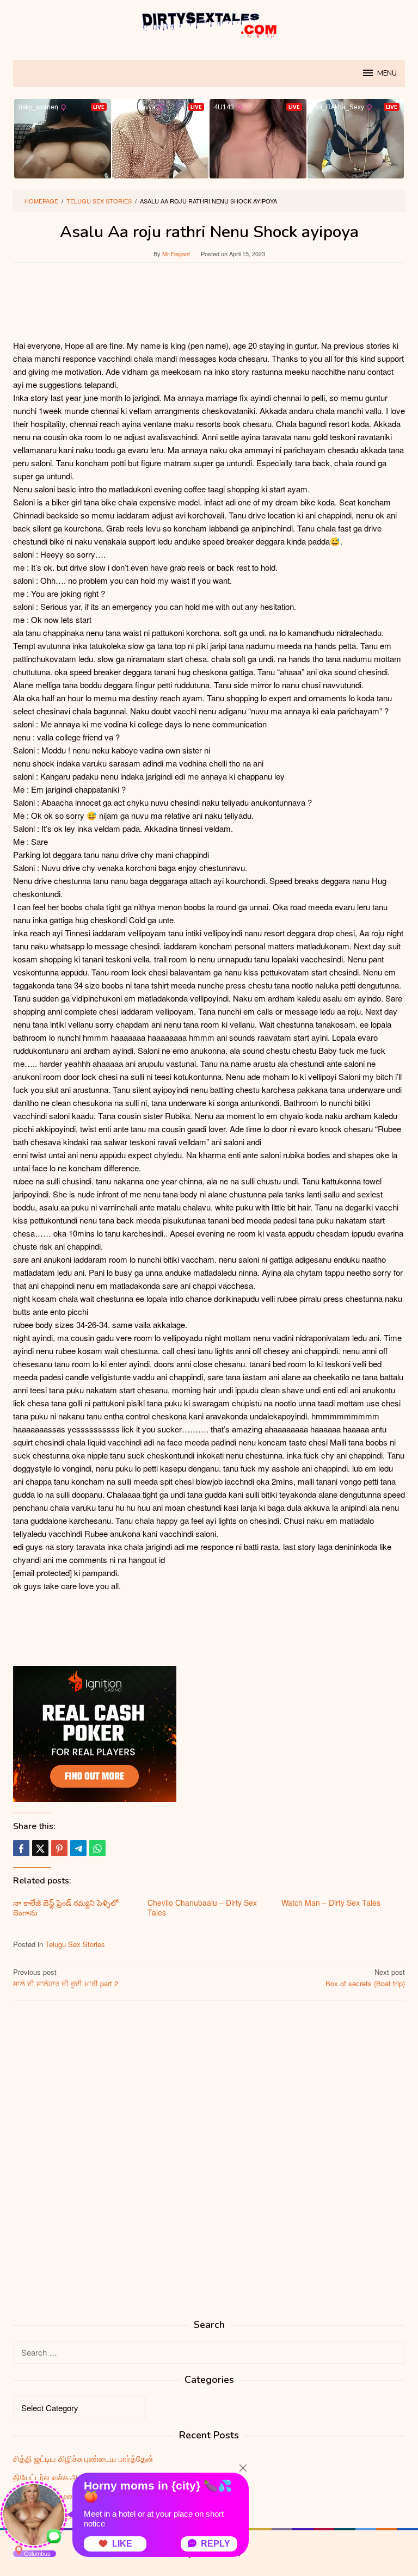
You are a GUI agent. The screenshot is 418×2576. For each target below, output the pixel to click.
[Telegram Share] (78, 1848)
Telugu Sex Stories (75, 1944)
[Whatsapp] (97, 1848)
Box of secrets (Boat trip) (365, 1978)
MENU (387, 73)
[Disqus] (209, 2148)
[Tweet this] (40, 1848)
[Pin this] (59, 1848)
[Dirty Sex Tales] (209, 23)
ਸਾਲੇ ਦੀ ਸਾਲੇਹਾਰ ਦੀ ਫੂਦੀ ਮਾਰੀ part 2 (66, 1978)
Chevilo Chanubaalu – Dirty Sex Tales (202, 1907)
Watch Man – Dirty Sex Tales (331, 1902)
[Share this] (21, 1848)
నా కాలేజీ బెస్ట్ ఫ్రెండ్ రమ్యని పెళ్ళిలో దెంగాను (66, 1907)
